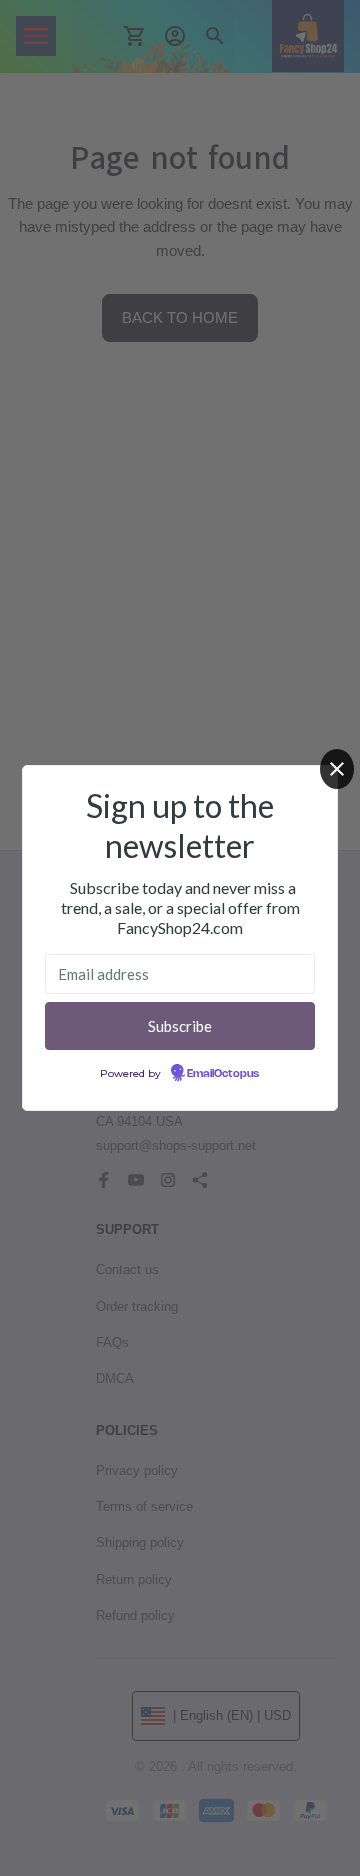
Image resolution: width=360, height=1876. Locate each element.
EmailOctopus (223, 1074)
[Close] (337, 769)
